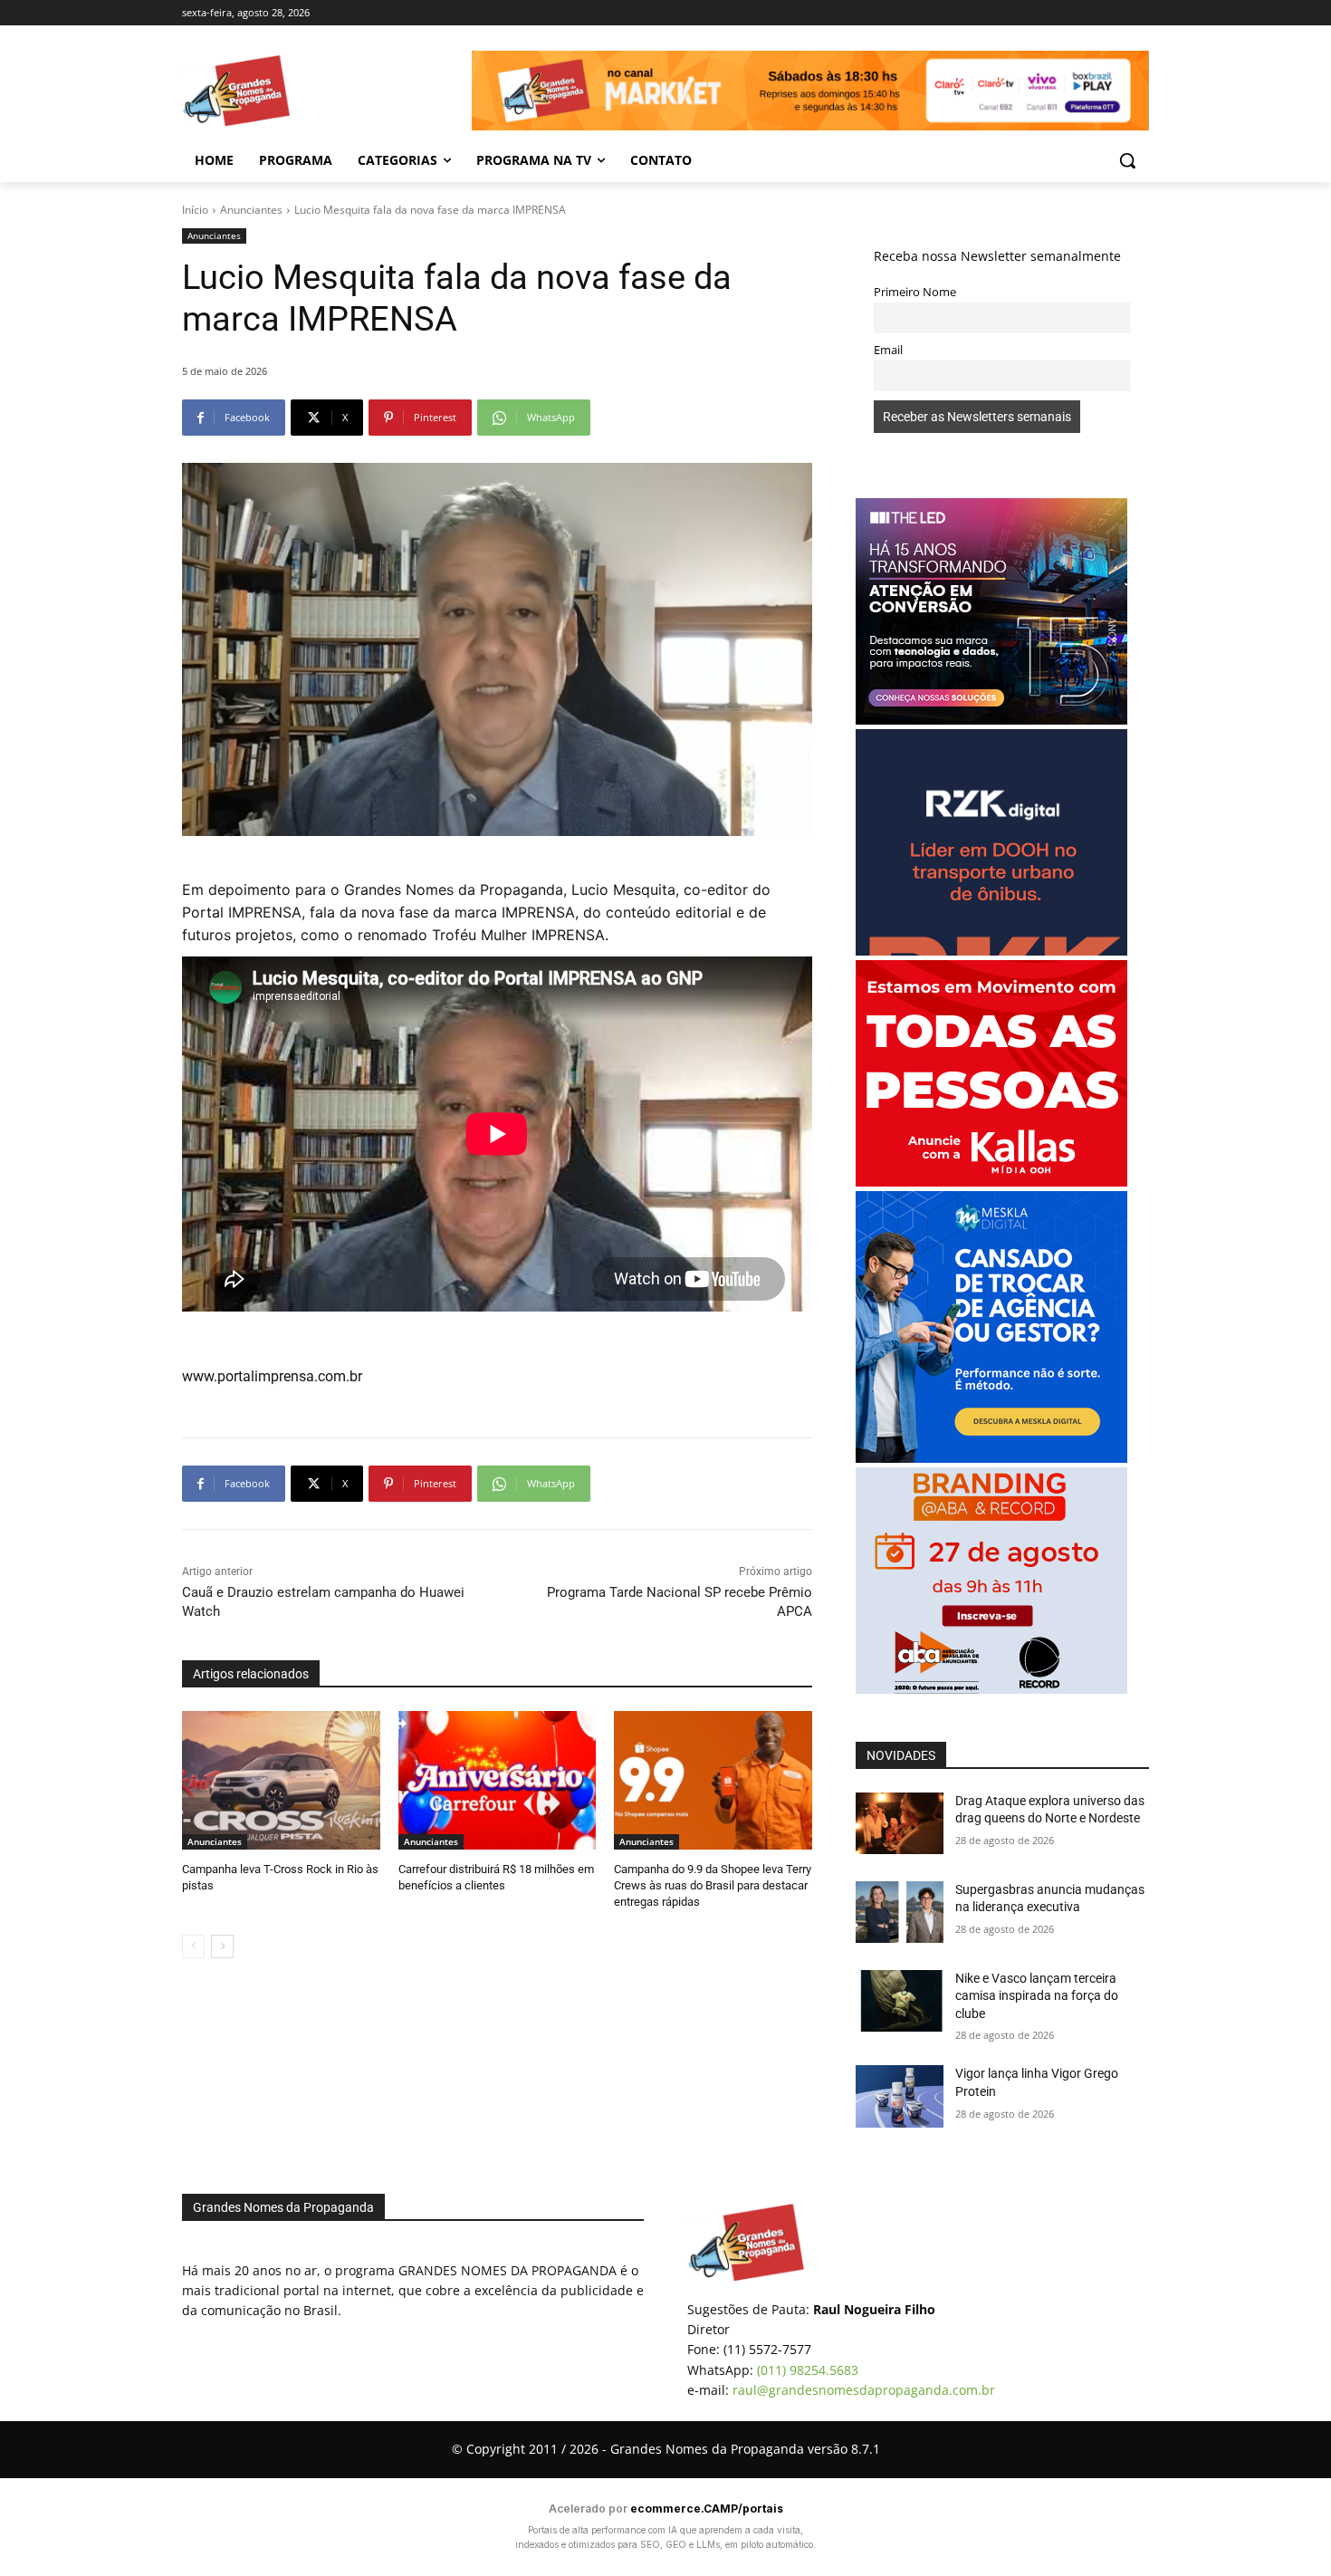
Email (888, 350)
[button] (1127, 160)
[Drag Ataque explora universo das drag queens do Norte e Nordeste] (900, 1823)
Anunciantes (251, 210)
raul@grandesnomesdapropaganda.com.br (864, 2390)
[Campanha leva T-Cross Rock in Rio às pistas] (281, 1780)
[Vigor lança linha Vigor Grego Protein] (900, 2096)
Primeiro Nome (915, 292)
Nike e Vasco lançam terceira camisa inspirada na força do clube (1037, 1996)
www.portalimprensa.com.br (272, 1376)
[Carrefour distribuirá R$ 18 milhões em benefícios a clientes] (498, 1780)
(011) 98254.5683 (808, 2370)
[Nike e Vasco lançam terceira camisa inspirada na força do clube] (900, 2001)
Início (195, 210)
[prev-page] (193, 1946)
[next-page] (222, 1946)
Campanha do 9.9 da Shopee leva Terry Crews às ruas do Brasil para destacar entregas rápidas (713, 1885)
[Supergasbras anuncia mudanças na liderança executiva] (900, 1912)
